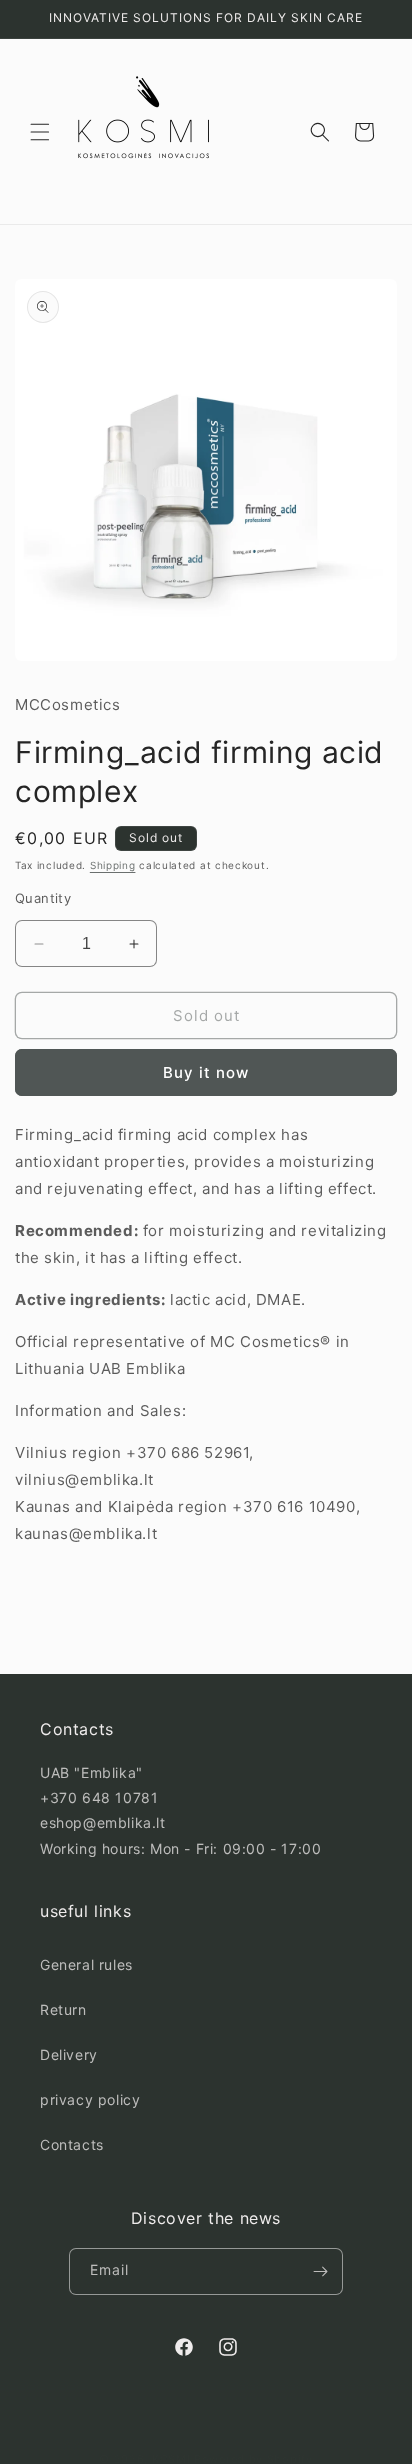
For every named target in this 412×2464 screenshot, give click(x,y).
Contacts (72, 2144)
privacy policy (90, 2099)
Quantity (43, 898)
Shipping (113, 865)
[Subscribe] (320, 2271)
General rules (86, 1964)
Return (63, 2009)
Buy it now (206, 1072)
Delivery (69, 2054)
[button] (40, 132)
